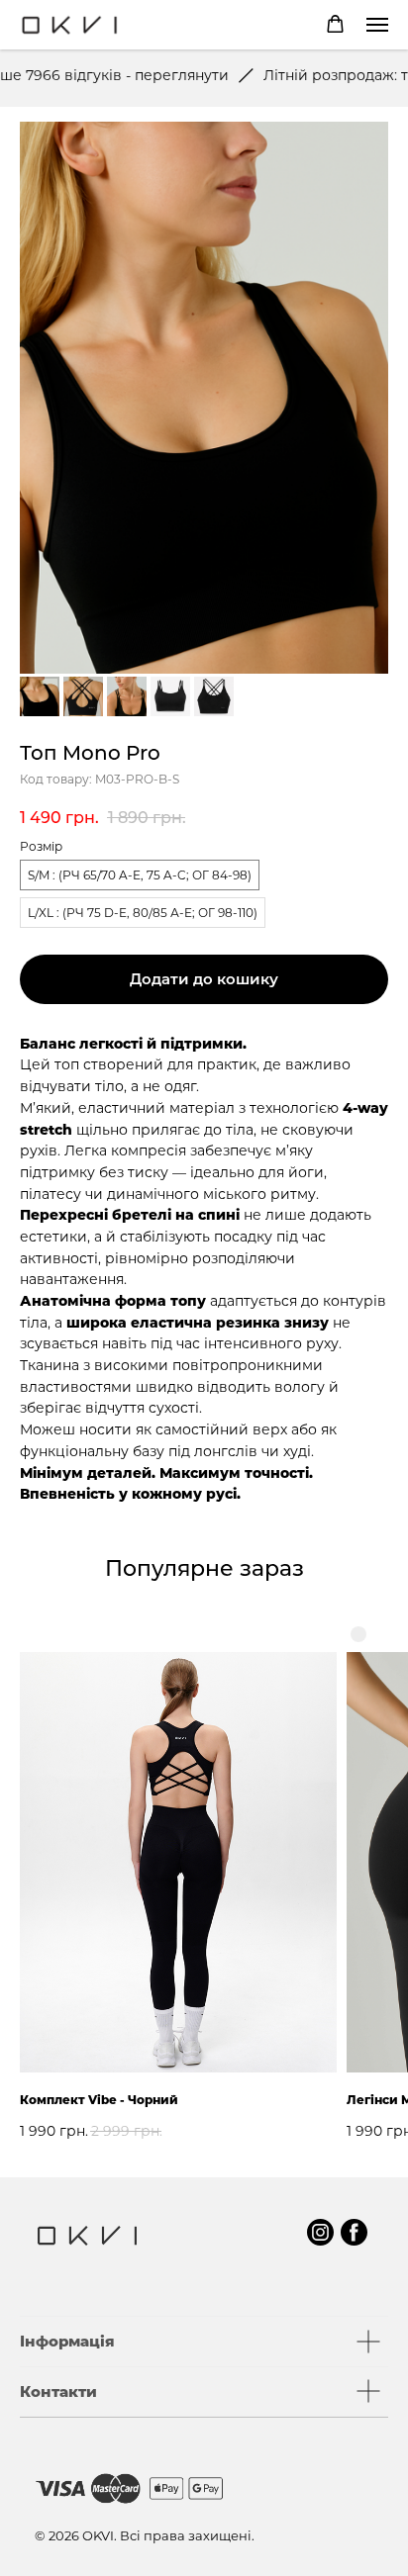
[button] (335, 24)
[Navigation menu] (377, 25)
